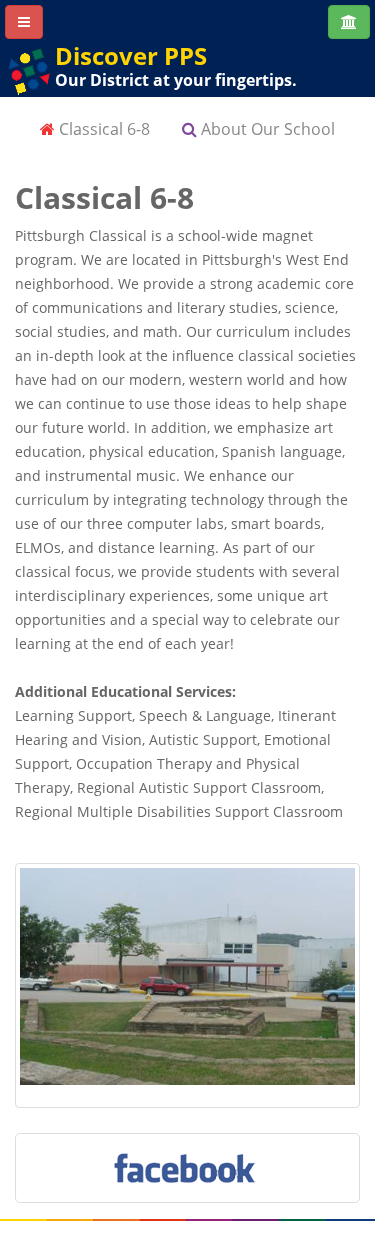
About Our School (266, 129)
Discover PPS (131, 55)
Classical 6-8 (102, 129)
